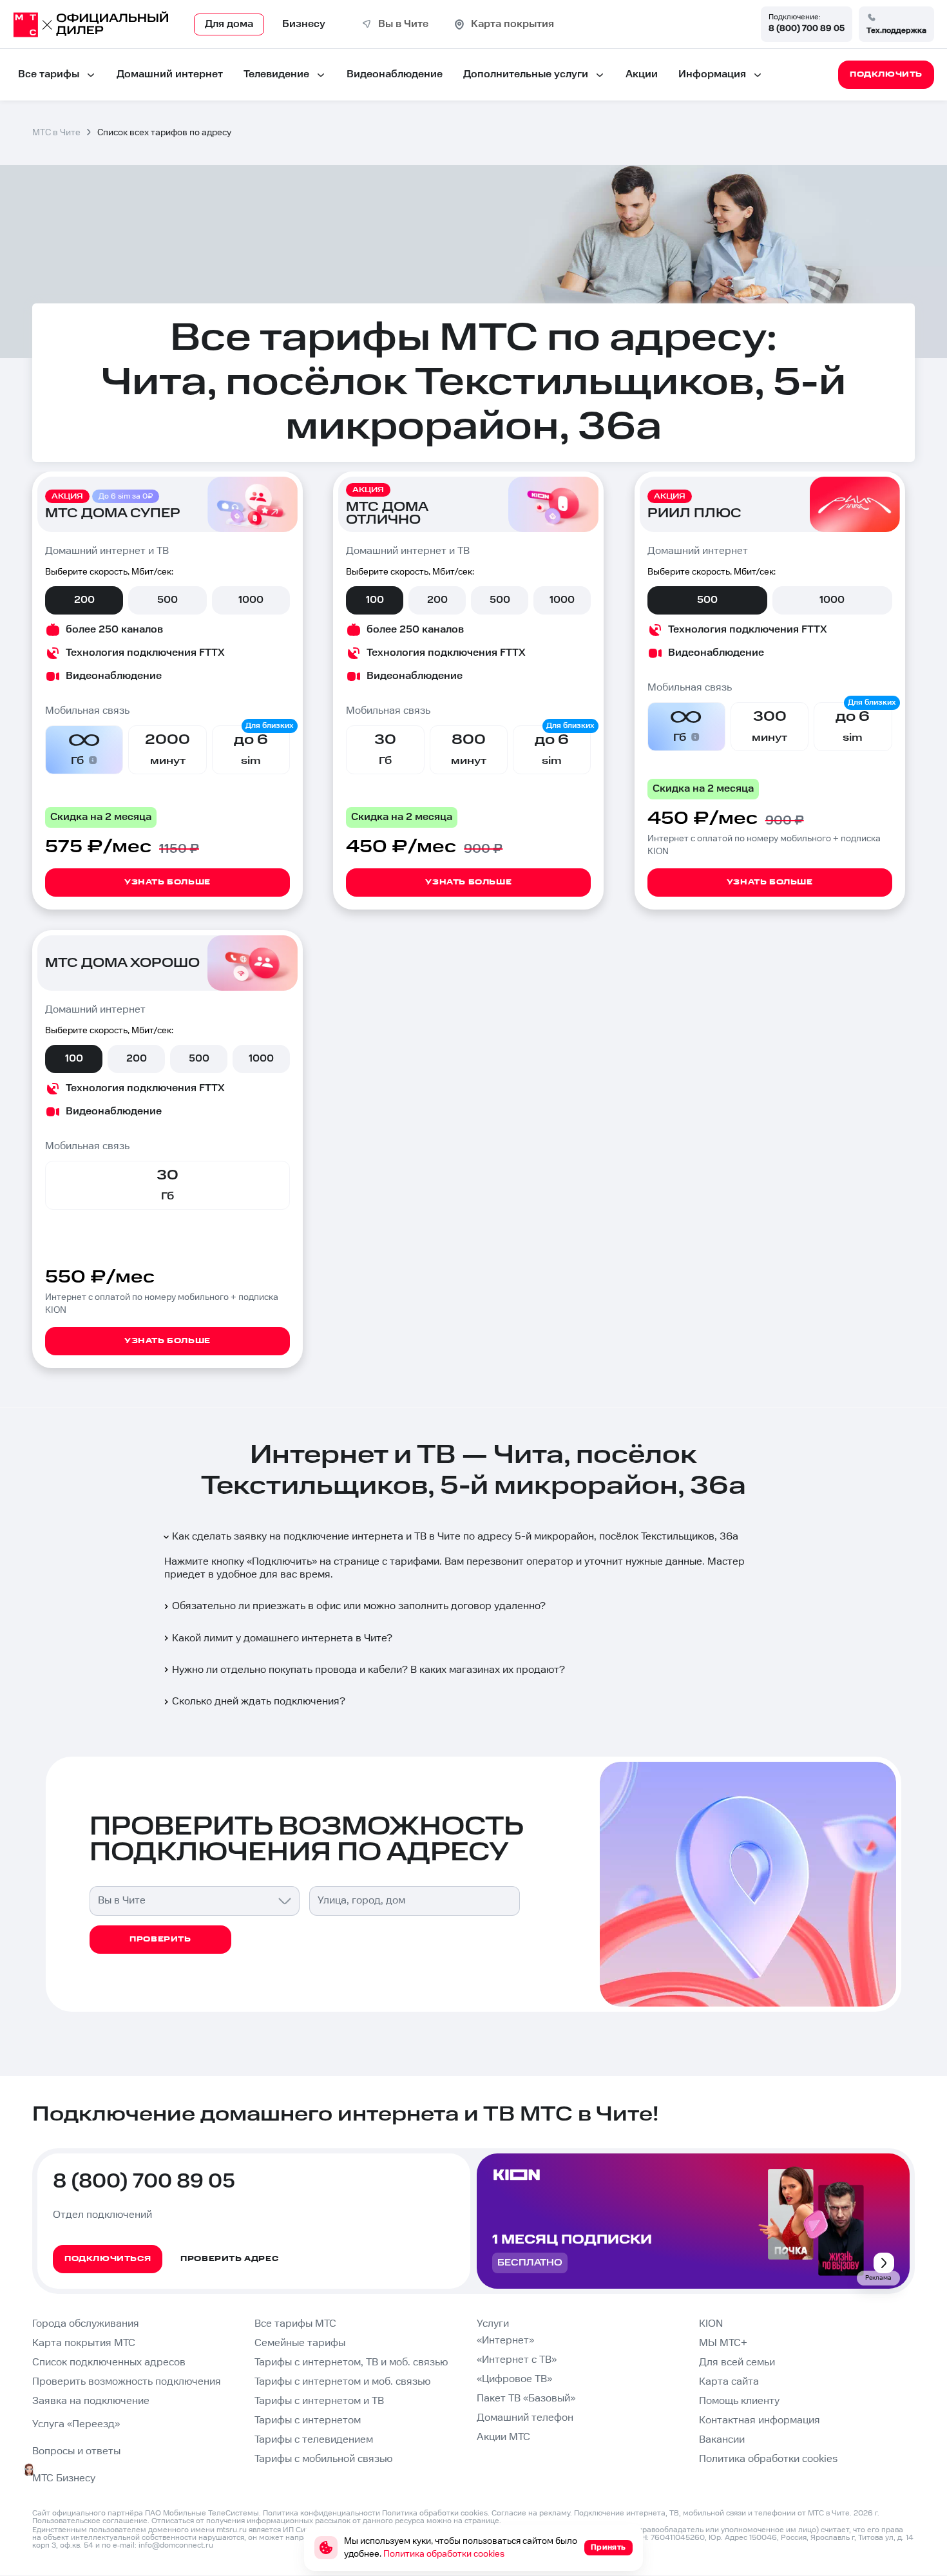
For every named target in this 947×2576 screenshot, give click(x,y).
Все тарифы (49, 74)
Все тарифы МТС (295, 2324)
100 (375, 600)
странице (482, 2521)
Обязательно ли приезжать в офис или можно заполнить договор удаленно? (359, 1606)
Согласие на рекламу (531, 2513)
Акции (642, 74)
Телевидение (276, 74)
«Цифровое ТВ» (514, 2379)
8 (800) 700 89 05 (807, 28)
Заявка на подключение (91, 2401)
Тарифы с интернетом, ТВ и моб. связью (351, 2362)
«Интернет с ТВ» (517, 2360)
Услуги (493, 2324)
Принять (608, 2547)
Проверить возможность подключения (127, 2382)
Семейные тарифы (300, 2343)
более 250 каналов (114, 630)
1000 (251, 600)
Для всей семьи (737, 2362)
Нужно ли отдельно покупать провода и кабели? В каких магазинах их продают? (368, 1670)
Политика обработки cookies (768, 2459)
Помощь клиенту (739, 2401)
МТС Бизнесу (64, 2478)
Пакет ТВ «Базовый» (526, 2399)
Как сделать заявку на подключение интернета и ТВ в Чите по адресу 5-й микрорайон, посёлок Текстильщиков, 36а (455, 1537)
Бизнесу (304, 24)
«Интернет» (505, 2341)
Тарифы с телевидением (314, 2440)
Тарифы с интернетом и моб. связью (342, 2382)
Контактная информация (760, 2420)
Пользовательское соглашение (90, 2521)
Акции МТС (503, 2437)
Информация (712, 74)
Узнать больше (167, 882)
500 (167, 600)
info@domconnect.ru (176, 2545)
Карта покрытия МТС (84, 2343)
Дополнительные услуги (526, 74)
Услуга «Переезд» (76, 2424)
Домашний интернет (170, 74)
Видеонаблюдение (395, 74)
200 (84, 600)
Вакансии (722, 2440)
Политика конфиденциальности (321, 2513)
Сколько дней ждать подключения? (259, 1702)
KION (711, 2324)
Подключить (282, 1562)
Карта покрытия (512, 24)
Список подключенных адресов (109, 2362)
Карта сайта (729, 2382)
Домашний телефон (525, 2418)
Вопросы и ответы (76, 2451)
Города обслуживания (86, 2324)
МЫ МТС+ (723, 2343)
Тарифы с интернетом (308, 2420)
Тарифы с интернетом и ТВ (319, 2401)
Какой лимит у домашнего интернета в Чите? (282, 1638)
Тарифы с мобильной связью (323, 2459)
